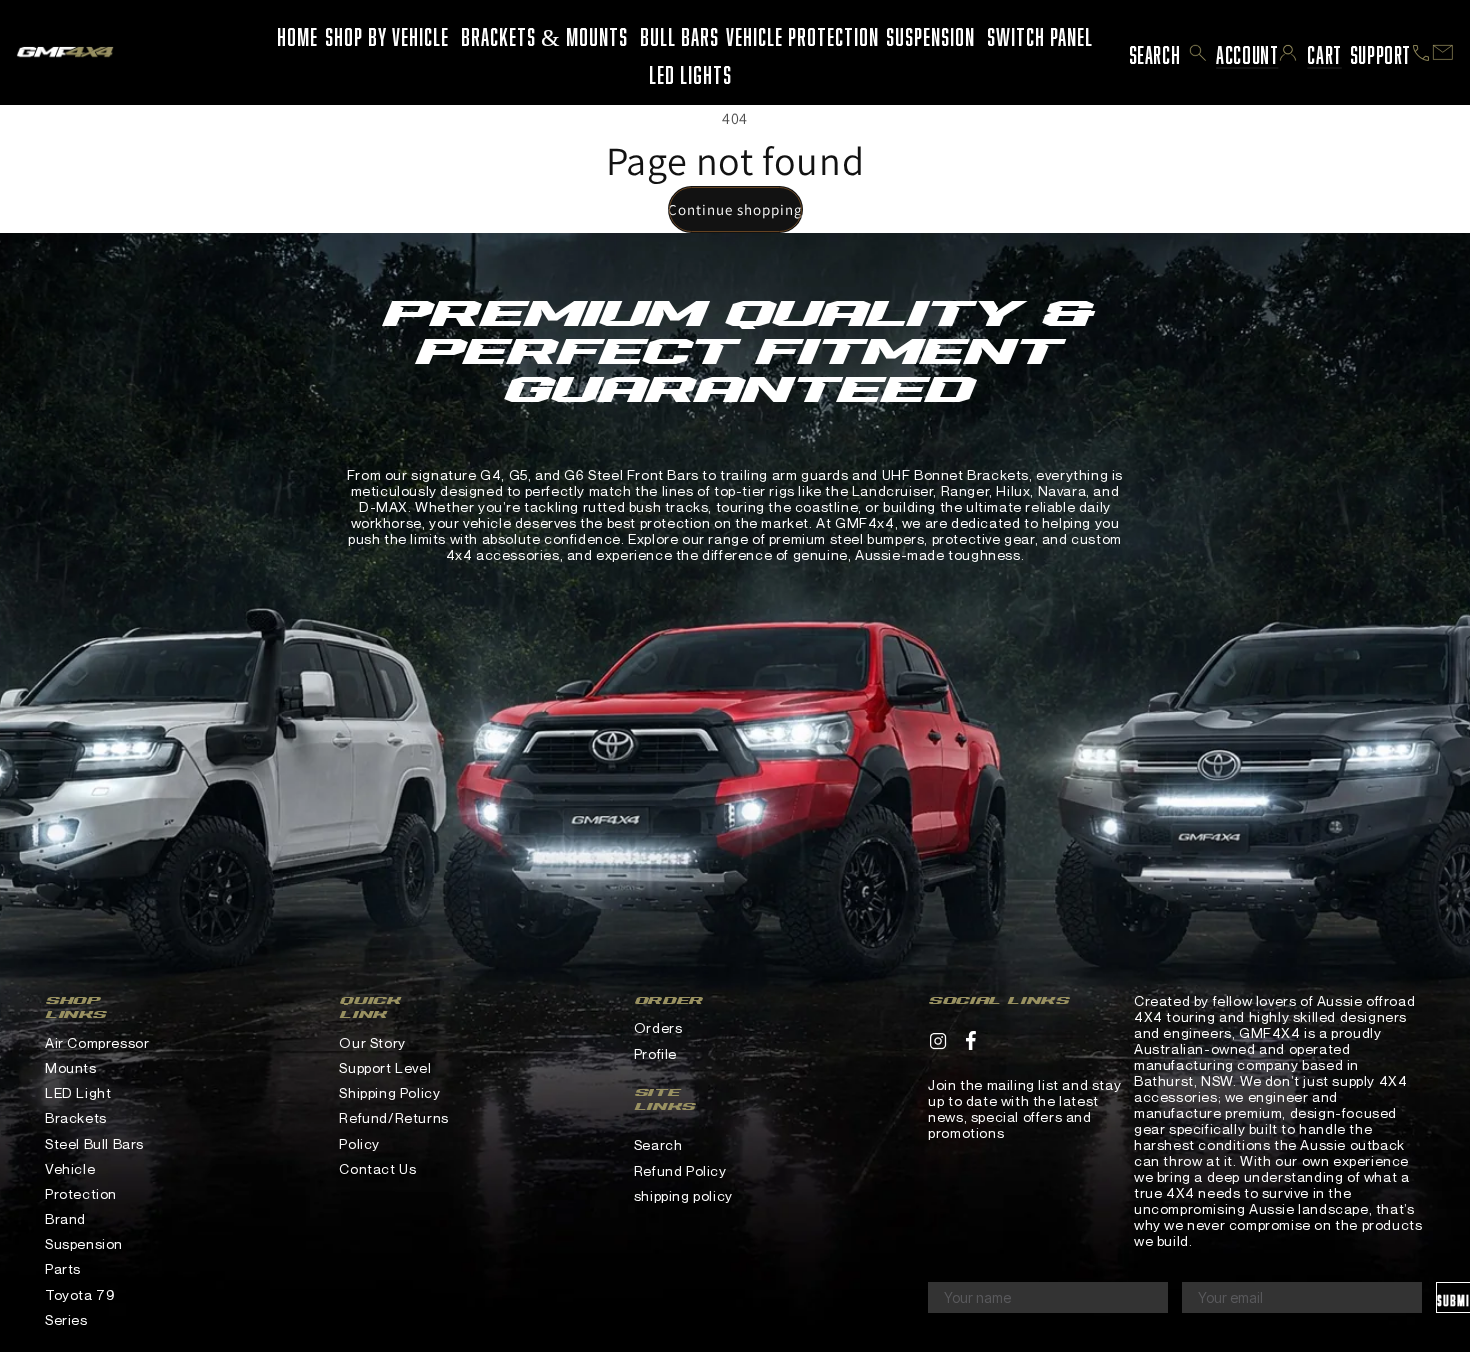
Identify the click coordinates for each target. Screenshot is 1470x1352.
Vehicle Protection (81, 1181)
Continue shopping (735, 209)
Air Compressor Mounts (97, 1055)
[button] (1198, 53)
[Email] (1443, 52)
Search (658, 1144)
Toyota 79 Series (79, 1307)
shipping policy (683, 1195)
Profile (655, 1053)
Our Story (372, 1042)
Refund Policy (680, 1170)
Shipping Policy (389, 1092)
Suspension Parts (84, 1256)
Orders (658, 1027)
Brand (65, 1218)
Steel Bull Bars (94, 1143)
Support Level (385, 1067)
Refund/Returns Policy (393, 1130)
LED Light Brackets (78, 1105)
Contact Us (377, 1168)
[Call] (1421, 53)
